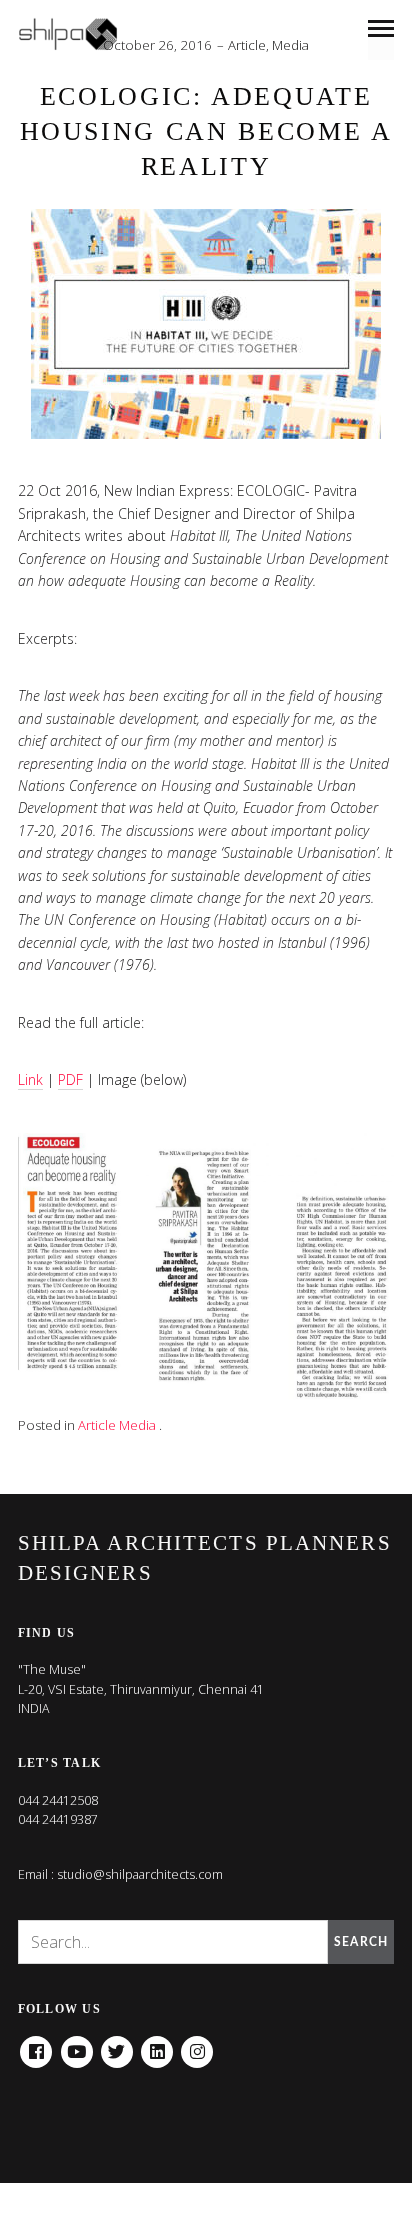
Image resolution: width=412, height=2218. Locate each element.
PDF (70, 1079)
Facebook (36, 2045)
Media (290, 45)
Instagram (197, 2045)
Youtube (77, 2045)
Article (247, 45)
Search (361, 1942)
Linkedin (157, 2045)
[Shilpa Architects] (80, 34)
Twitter (117, 2045)
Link (30, 1079)
